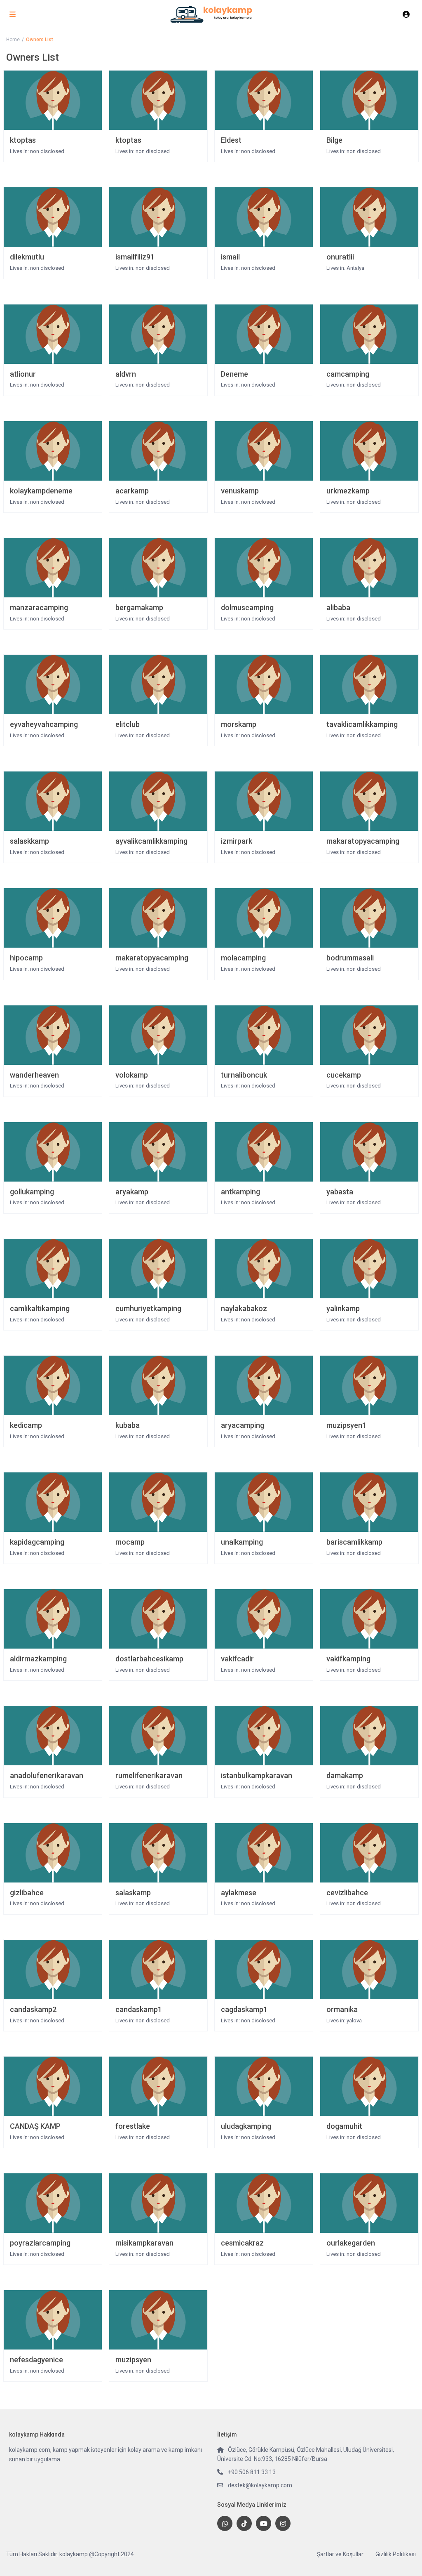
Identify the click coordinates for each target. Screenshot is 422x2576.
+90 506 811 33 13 (252, 2472)
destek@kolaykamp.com (260, 2485)
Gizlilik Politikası (396, 2554)
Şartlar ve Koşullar (340, 2554)
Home (13, 40)
